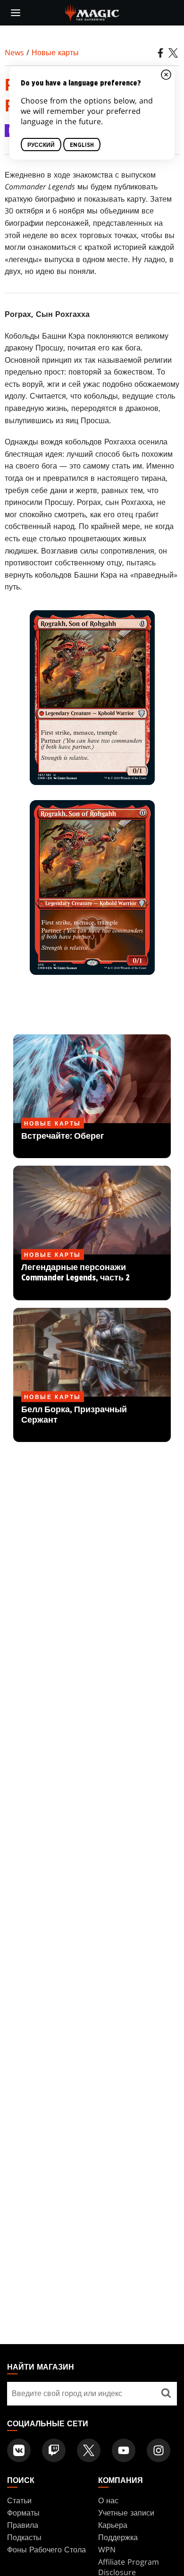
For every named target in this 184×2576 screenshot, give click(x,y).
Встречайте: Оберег (92, 1141)
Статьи (19, 2500)
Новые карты (55, 52)
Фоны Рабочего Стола (46, 2550)
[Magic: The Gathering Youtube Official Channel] (124, 2450)
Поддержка (118, 2537)
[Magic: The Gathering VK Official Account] (19, 2450)
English (82, 145)
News (14, 52)
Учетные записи (126, 2513)
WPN (107, 2550)
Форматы (23, 2513)
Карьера (113, 2525)
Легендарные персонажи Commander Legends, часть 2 (92, 1278)
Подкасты (24, 2537)
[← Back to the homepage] (92, 12)
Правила (23, 2525)
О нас (108, 2500)
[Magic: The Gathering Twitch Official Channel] (54, 2450)
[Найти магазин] (166, 2394)
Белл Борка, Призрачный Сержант (92, 1420)
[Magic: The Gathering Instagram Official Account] (159, 2450)
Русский (41, 145)
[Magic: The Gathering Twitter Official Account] (89, 2450)
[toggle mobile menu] (16, 13)
